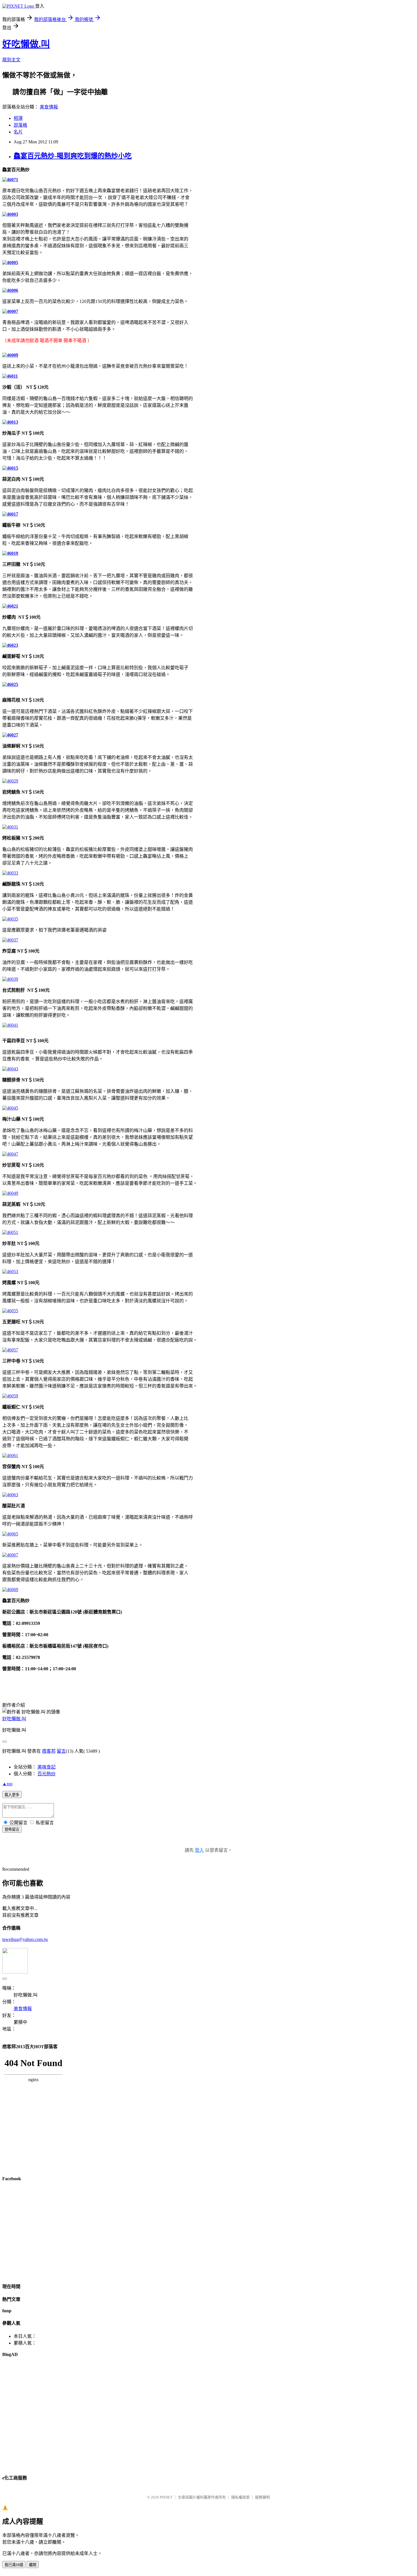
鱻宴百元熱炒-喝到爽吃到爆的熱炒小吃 (73, 156)
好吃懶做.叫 (26, 44)
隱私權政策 (240, 2497)
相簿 (18, 118)
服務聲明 (262, 2497)
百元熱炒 (47, 1774)
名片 (18, 132)
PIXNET (166, 2497)
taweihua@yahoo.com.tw (25, 1939)
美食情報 (49, 107)
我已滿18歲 (14, 2565)
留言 (61, 1751)
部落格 (20, 125)
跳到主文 (11, 60)
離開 (33, 2565)
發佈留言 (12, 1829)
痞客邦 (49, 1751)
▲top (7, 1784)
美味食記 (47, 1767)
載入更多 (12, 1795)
